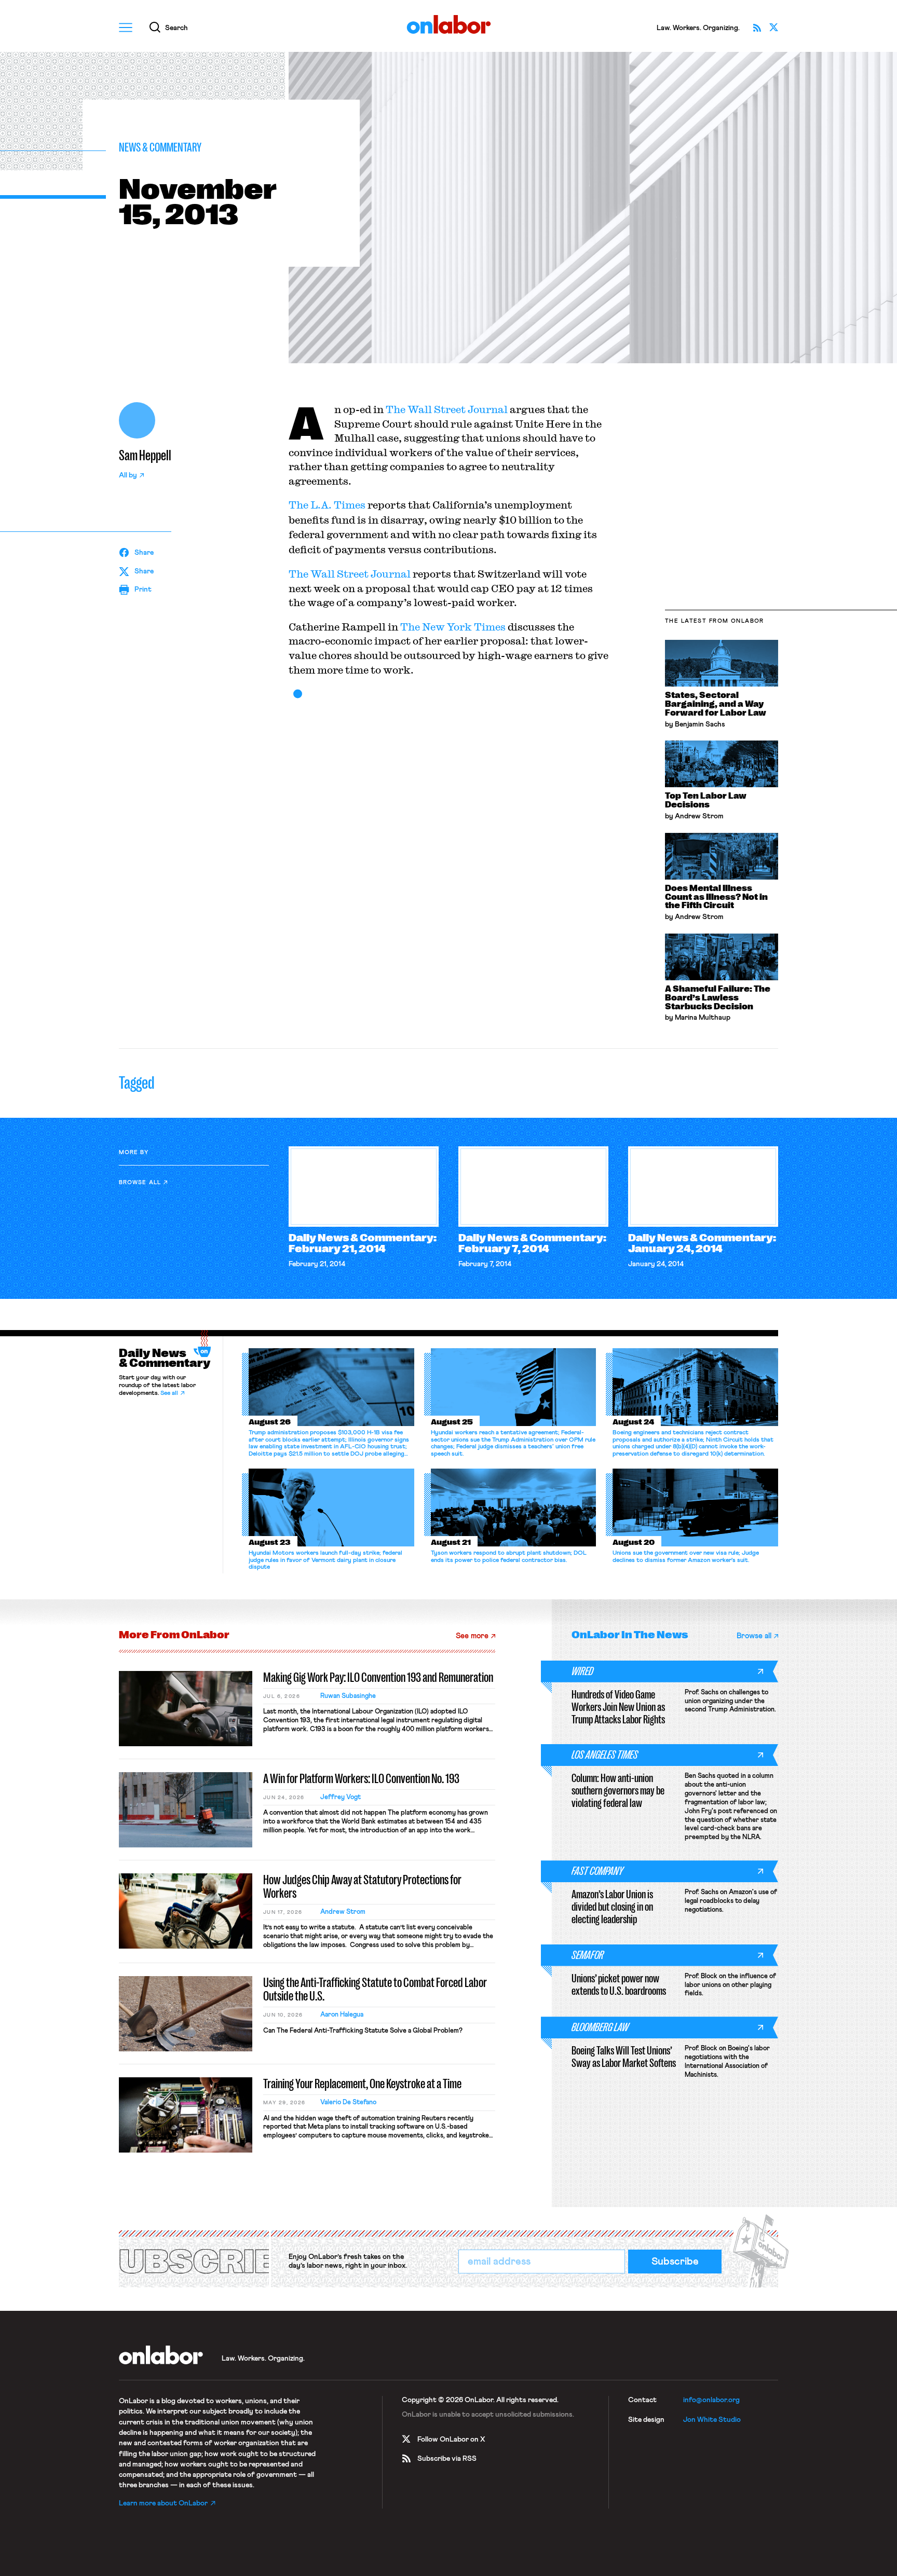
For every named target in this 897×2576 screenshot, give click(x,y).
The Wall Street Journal (447, 409)
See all (169, 1393)
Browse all (140, 1182)
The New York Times (453, 627)
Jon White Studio (712, 2420)
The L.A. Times (327, 505)
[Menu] (126, 28)
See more (472, 1636)
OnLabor (449, 25)
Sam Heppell (145, 456)
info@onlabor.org (711, 2400)
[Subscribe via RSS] (757, 28)
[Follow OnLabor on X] (773, 28)
